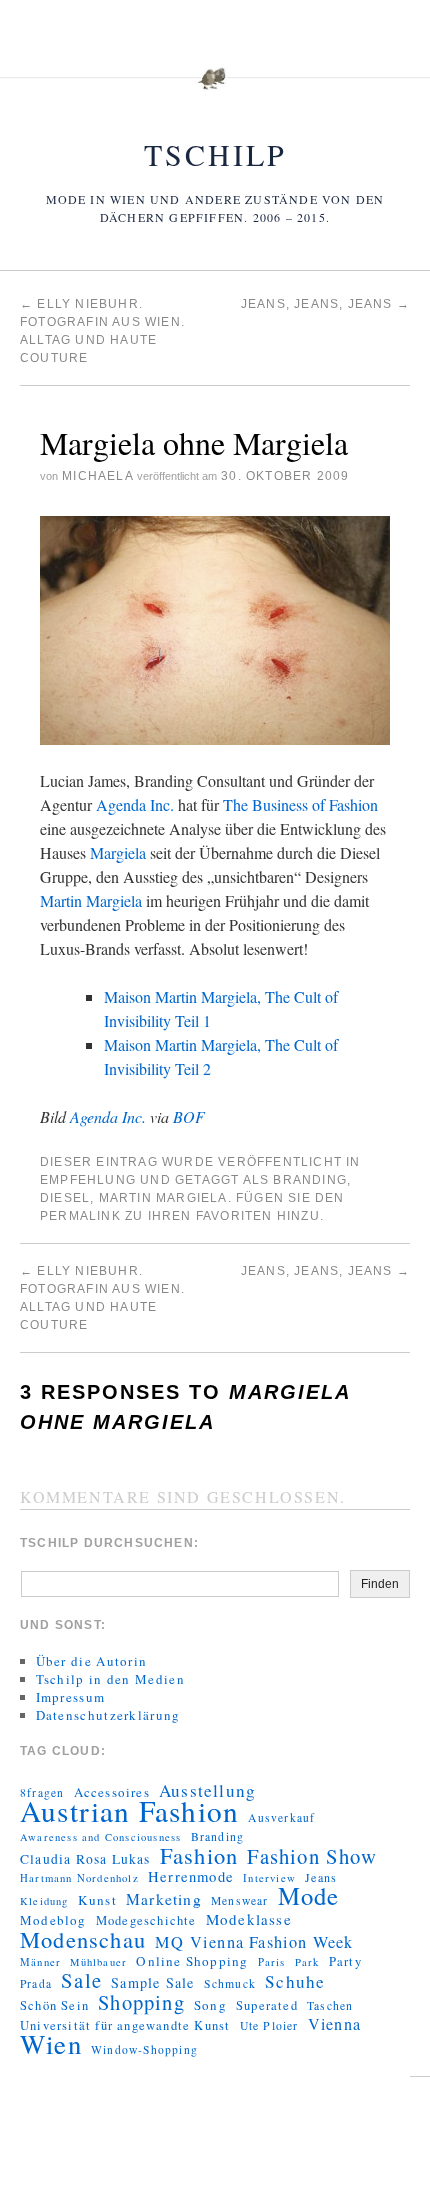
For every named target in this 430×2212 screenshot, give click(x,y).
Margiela (118, 852)
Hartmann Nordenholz (79, 1878)
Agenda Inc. (135, 804)
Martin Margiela (91, 900)
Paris (272, 1962)
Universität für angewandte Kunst (125, 2025)
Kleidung (44, 1901)
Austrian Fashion (129, 1811)
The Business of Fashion (300, 804)
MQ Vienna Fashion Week (254, 1942)
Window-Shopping (144, 2049)
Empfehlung (88, 1180)
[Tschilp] (215, 89)
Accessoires (112, 1792)
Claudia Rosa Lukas (85, 1859)
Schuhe (295, 1982)
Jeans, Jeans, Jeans (325, 304)
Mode (309, 1896)
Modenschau (83, 1939)
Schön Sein (54, 2005)
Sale (81, 1980)
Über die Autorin (92, 1661)
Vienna (334, 2024)
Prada (36, 1983)
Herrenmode (191, 1877)
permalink (80, 1216)
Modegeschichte (146, 1920)
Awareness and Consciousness (100, 1837)
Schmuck (230, 1983)
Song (210, 2005)
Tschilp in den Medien (110, 1679)
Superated (267, 2005)
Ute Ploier (269, 2025)
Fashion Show (311, 1856)
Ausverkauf (281, 1817)
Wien (51, 2044)
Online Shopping (192, 1961)
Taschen (330, 2005)
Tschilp (215, 154)
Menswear (240, 1900)
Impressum (71, 1697)
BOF (189, 1116)
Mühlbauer (98, 1962)
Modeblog (53, 1920)
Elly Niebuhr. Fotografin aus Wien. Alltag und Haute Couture (102, 1298)
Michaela (97, 476)
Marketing (164, 1899)
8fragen (42, 1792)
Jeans (321, 1877)
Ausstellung (207, 1791)
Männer (40, 1962)
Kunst (97, 1900)
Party (345, 1961)
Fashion (199, 1855)
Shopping (141, 2002)
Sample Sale (152, 1983)
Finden (380, 1584)
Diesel (65, 1198)
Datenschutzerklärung (108, 1715)
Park (307, 1962)
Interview (269, 1878)
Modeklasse (249, 1919)
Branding (310, 1180)
